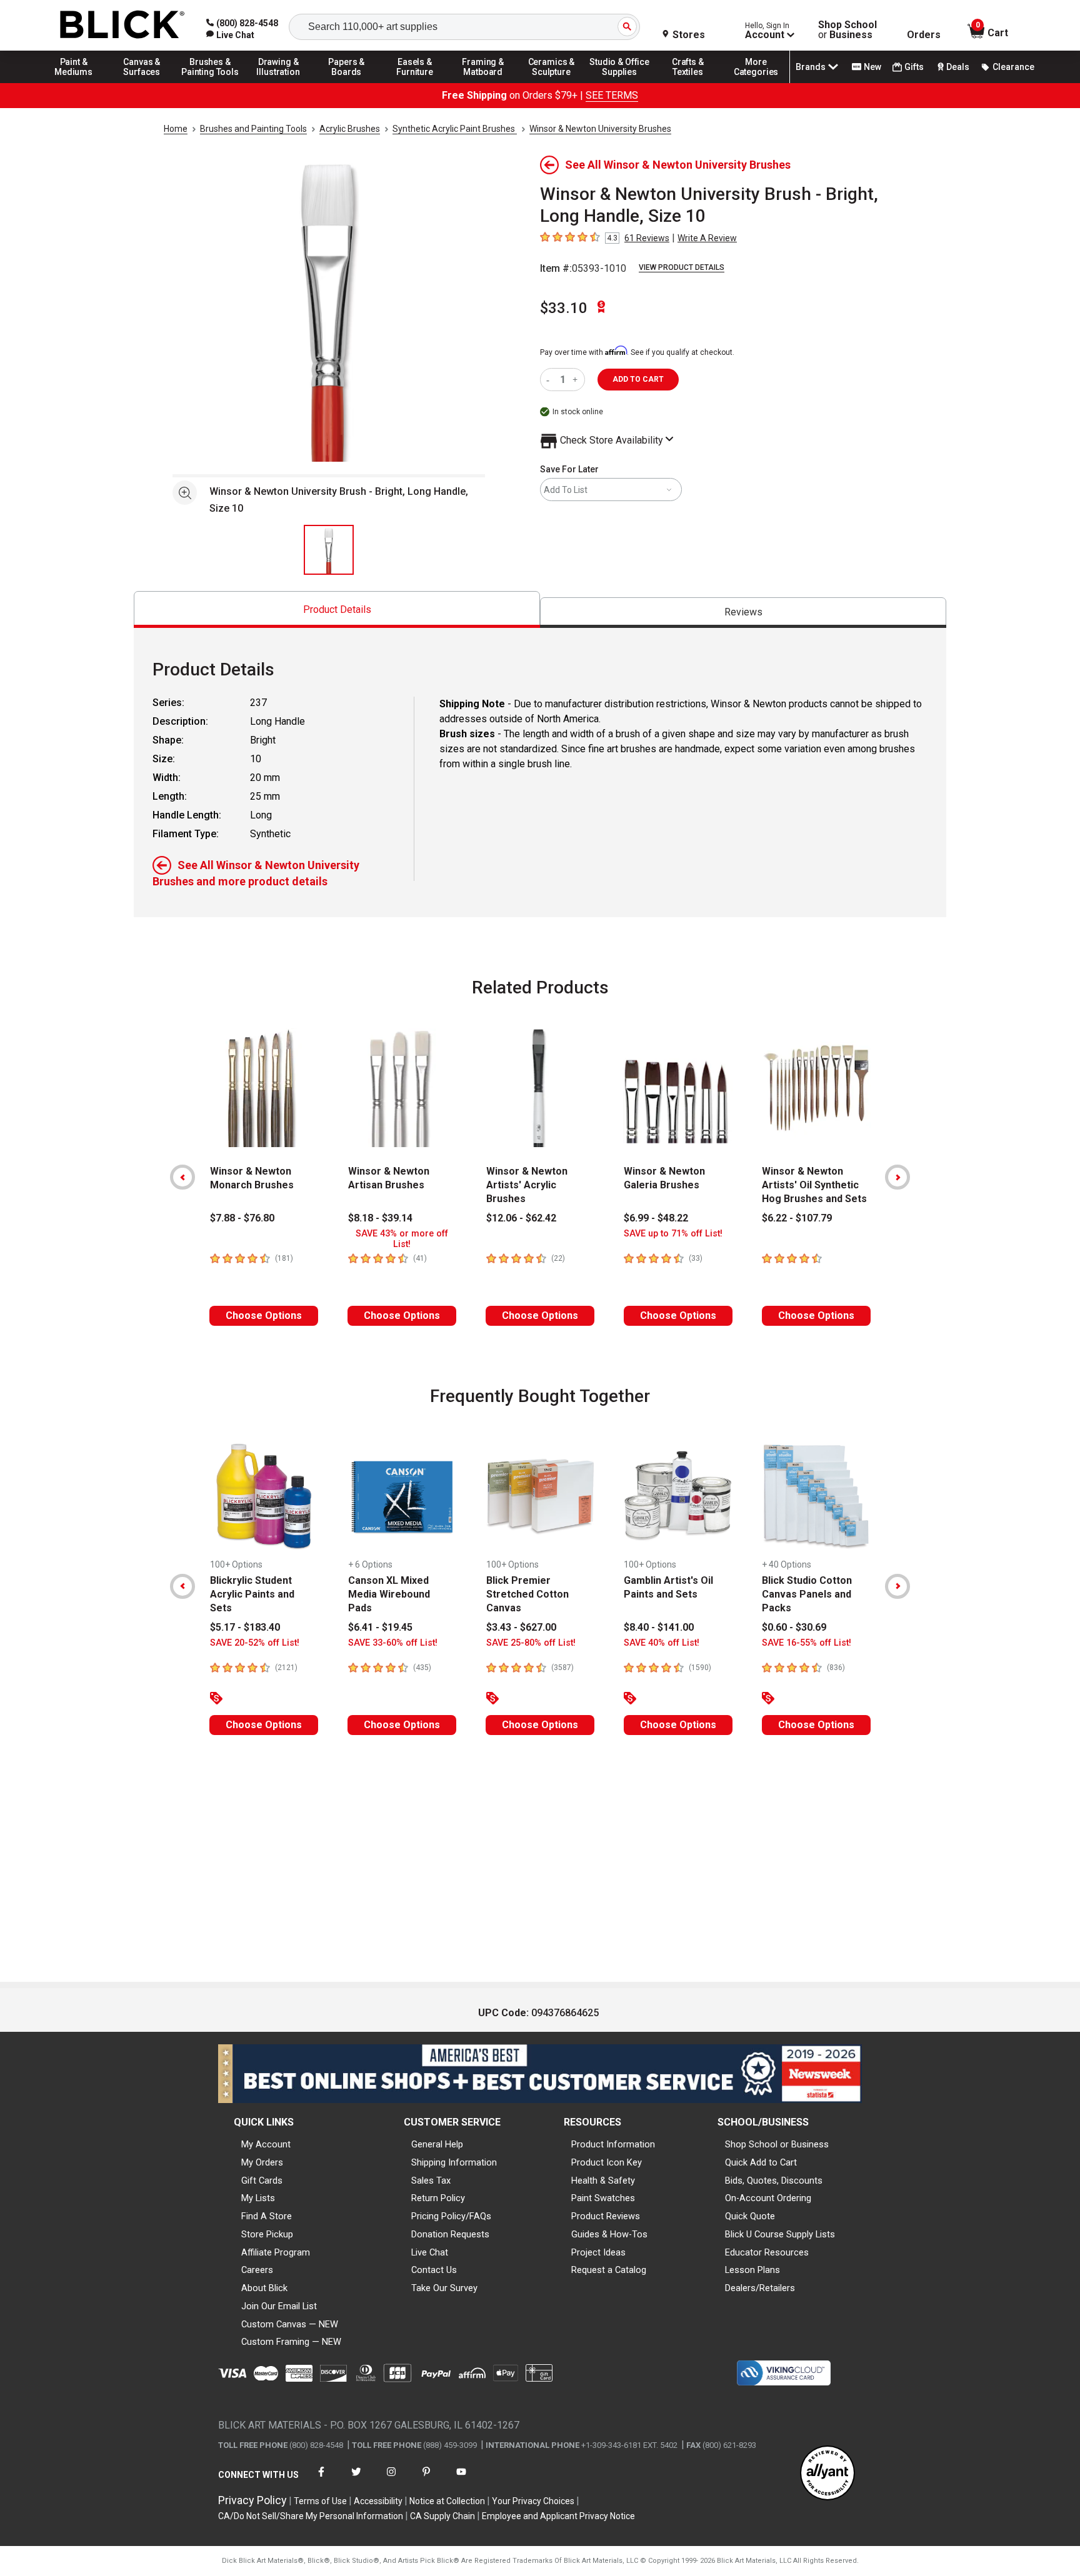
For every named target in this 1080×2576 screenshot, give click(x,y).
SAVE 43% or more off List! (402, 1239)
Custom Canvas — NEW (290, 2324)
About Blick (264, 2288)
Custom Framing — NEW (291, 2342)
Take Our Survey (444, 2288)
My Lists (258, 2198)
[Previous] (182, 1177)
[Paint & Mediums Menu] (74, 82)
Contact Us (434, 2270)
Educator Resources (767, 2252)
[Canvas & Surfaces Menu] (142, 82)
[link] (230, 35)
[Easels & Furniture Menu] (415, 82)
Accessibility (378, 2501)
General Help (437, 2144)
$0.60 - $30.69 (794, 1627)
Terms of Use (320, 2501)
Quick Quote (750, 2216)
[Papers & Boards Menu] (347, 82)
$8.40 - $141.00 (659, 1627)
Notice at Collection (447, 2501)
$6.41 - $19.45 (380, 1627)
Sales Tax (431, 2181)
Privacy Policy (252, 2500)
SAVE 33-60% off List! (393, 1643)
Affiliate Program (276, 2252)
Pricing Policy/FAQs (451, 2216)
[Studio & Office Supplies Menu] (620, 82)
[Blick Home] (122, 25)
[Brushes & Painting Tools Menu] (210, 82)
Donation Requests (450, 2234)
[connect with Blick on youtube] (461, 2479)
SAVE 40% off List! (662, 1643)
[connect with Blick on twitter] (356, 2479)
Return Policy (438, 2198)
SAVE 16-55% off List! (807, 1643)
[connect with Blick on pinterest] (426, 2479)
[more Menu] (756, 82)
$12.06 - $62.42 (521, 1218)
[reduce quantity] (550, 380)
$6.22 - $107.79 (797, 1218)
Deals (958, 67)
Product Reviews (606, 2216)
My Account (266, 2144)
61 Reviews (647, 238)
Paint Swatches (603, 2198)
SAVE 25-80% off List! (531, 1643)
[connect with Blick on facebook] (321, 2479)
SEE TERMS (612, 95)
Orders (924, 35)
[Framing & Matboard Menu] (483, 82)
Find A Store (267, 2216)
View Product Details (682, 267)
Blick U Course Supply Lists (780, 2234)
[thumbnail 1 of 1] (329, 550)
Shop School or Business (777, 2144)
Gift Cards (262, 2181)
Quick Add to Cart (761, 2162)
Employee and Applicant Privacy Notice (558, 2516)
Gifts (914, 67)
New (872, 67)
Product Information (613, 2144)
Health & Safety (603, 2181)
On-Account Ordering (768, 2198)
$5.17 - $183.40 (245, 1627)
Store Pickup (267, 2234)
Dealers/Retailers (760, 2288)
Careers (257, 2270)
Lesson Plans (752, 2270)
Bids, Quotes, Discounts (774, 2181)
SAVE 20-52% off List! (255, 1643)
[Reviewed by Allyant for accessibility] (827, 2474)
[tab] (337, 609)
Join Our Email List (279, 2306)
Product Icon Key (607, 2162)
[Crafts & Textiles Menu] (688, 82)
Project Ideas (598, 2252)
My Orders (262, 2162)
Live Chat (430, 2252)
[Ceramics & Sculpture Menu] (551, 82)
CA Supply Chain (442, 2516)
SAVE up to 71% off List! (673, 1234)
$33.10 (564, 308)
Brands (811, 67)
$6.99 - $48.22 (656, 1218)
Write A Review (707, 238)
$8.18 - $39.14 (380, 1218)
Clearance (1013, 67)
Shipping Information (454, 2162)
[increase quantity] (577, 380)
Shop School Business (847, 30)
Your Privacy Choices (533, 2501)
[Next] (897, 1177)
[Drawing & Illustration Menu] (279, 82)
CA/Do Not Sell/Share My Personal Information (311, 2516)
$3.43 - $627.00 (521, 1627)
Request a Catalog (609, 2270)
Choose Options (264, 1315)
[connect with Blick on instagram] (391, 2479)
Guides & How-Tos (609, 2234)
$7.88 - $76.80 (242, 1218)
